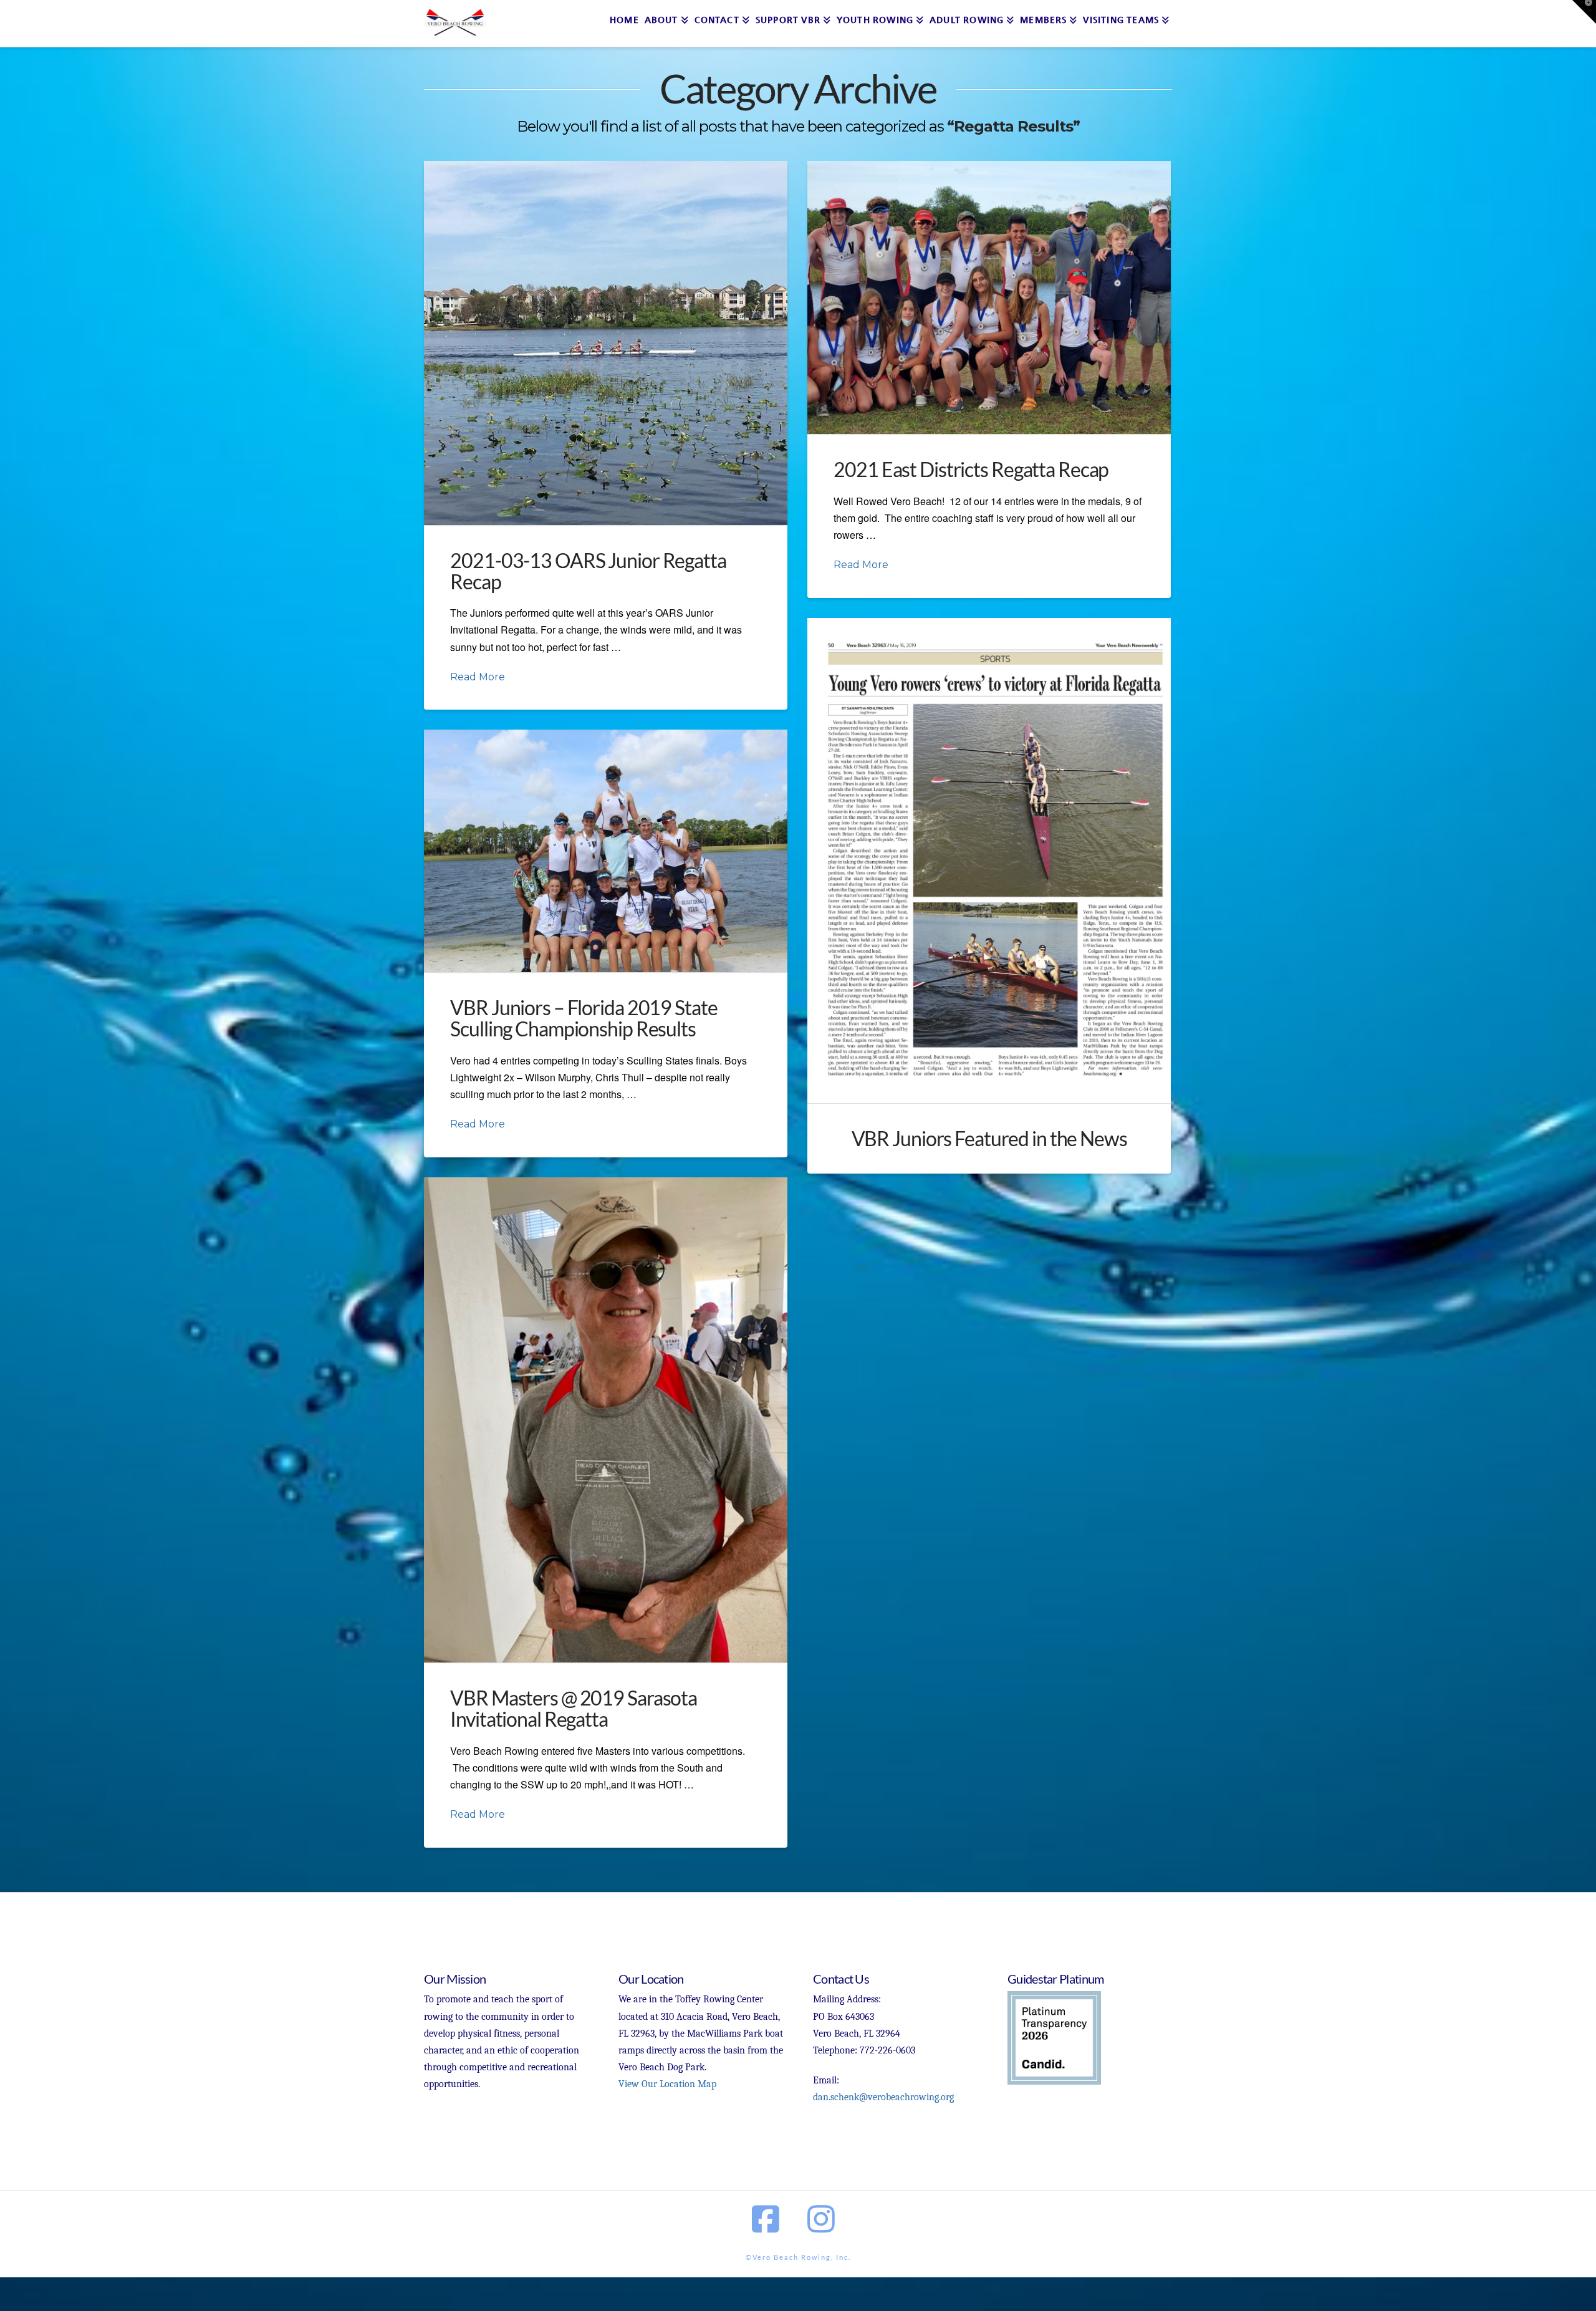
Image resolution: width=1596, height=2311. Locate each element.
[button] (1584, 12)
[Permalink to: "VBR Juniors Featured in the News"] (989, 861)
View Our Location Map (667, 2084)
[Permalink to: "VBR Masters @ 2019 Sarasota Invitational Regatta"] (606, 1420)
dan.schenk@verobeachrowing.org (883, 2097)
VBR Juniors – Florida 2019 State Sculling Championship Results (584, 1018)
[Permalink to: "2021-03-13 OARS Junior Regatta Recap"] (606, 343)
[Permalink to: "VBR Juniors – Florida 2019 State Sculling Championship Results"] (606, 851)
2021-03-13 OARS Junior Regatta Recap (588, 571)
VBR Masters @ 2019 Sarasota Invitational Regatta (574, 1708)
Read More (478, 677)
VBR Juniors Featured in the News (989, 1138)
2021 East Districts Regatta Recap (971, 469)
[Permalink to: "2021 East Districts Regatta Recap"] (989, 297)
